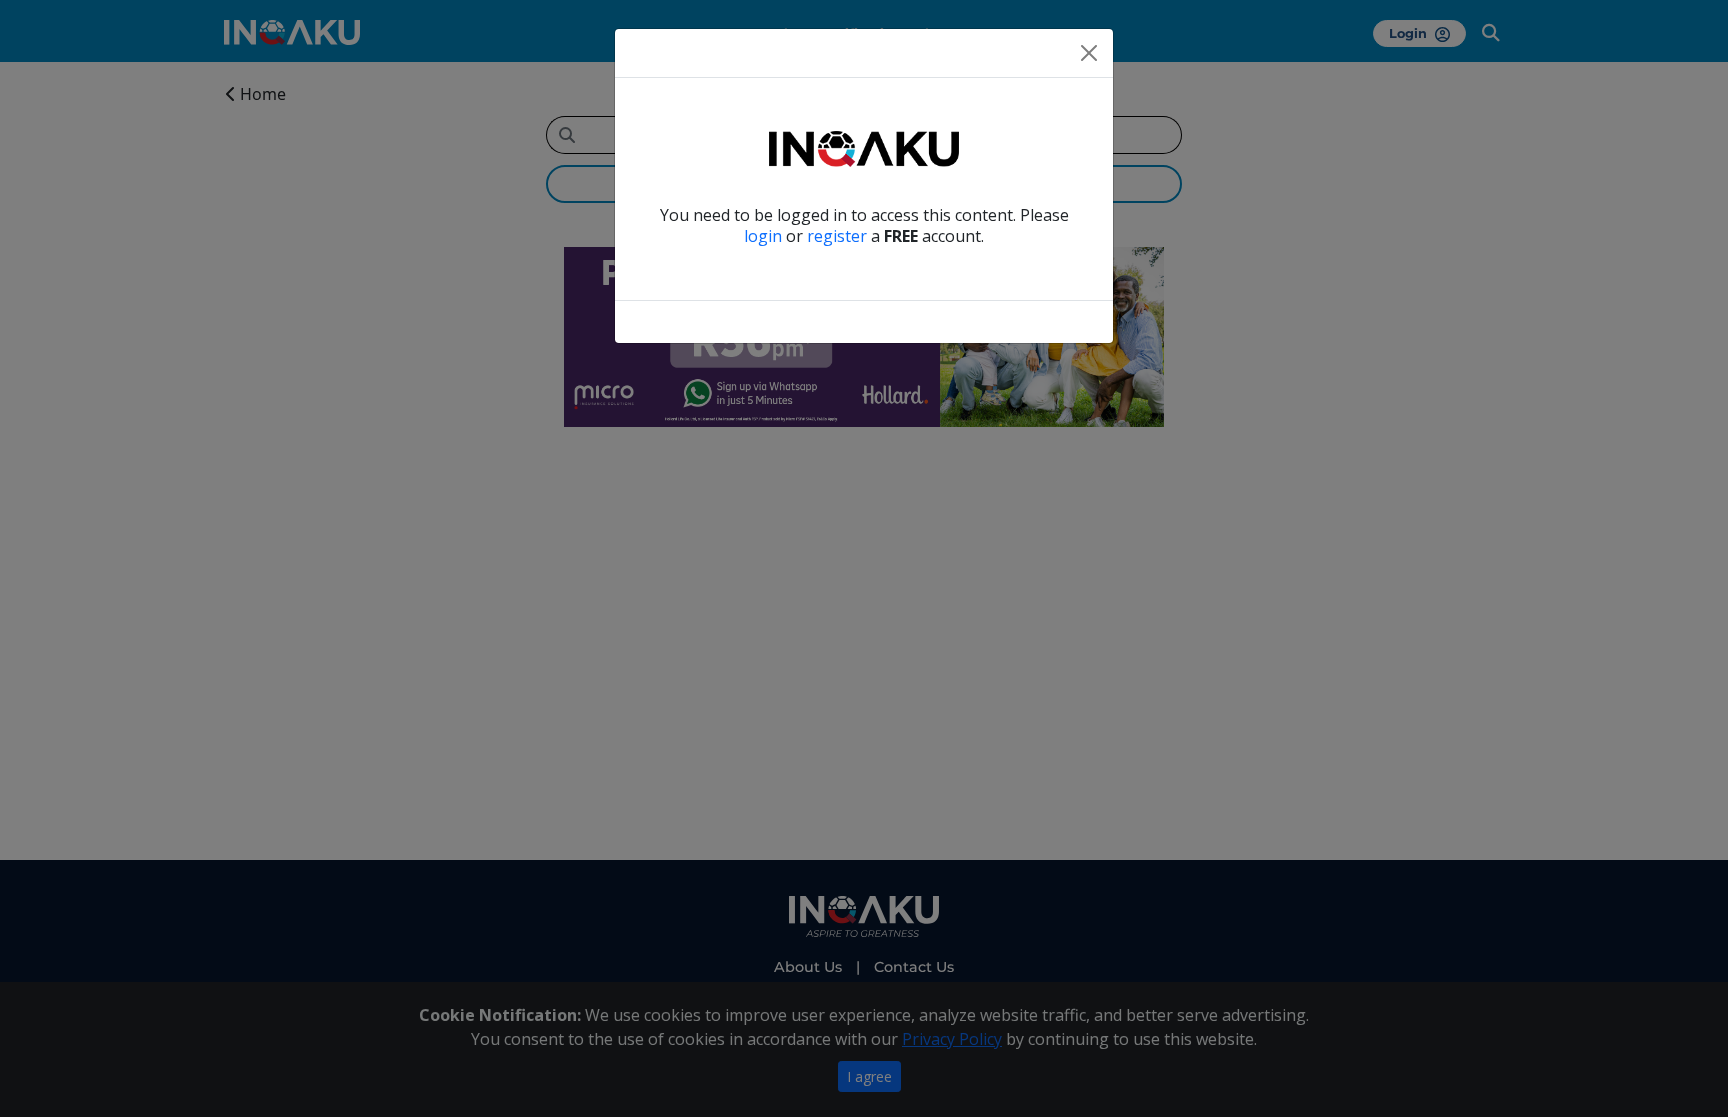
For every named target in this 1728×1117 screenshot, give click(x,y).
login (763, 236)
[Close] (1089, 53)
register (837, 236)
